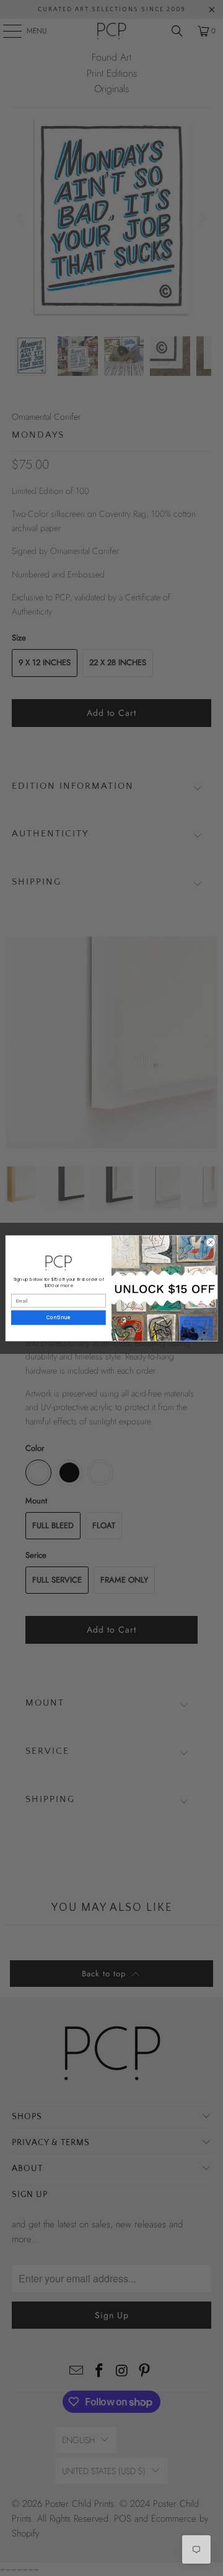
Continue (59, 1318)
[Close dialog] (210, 1242)
